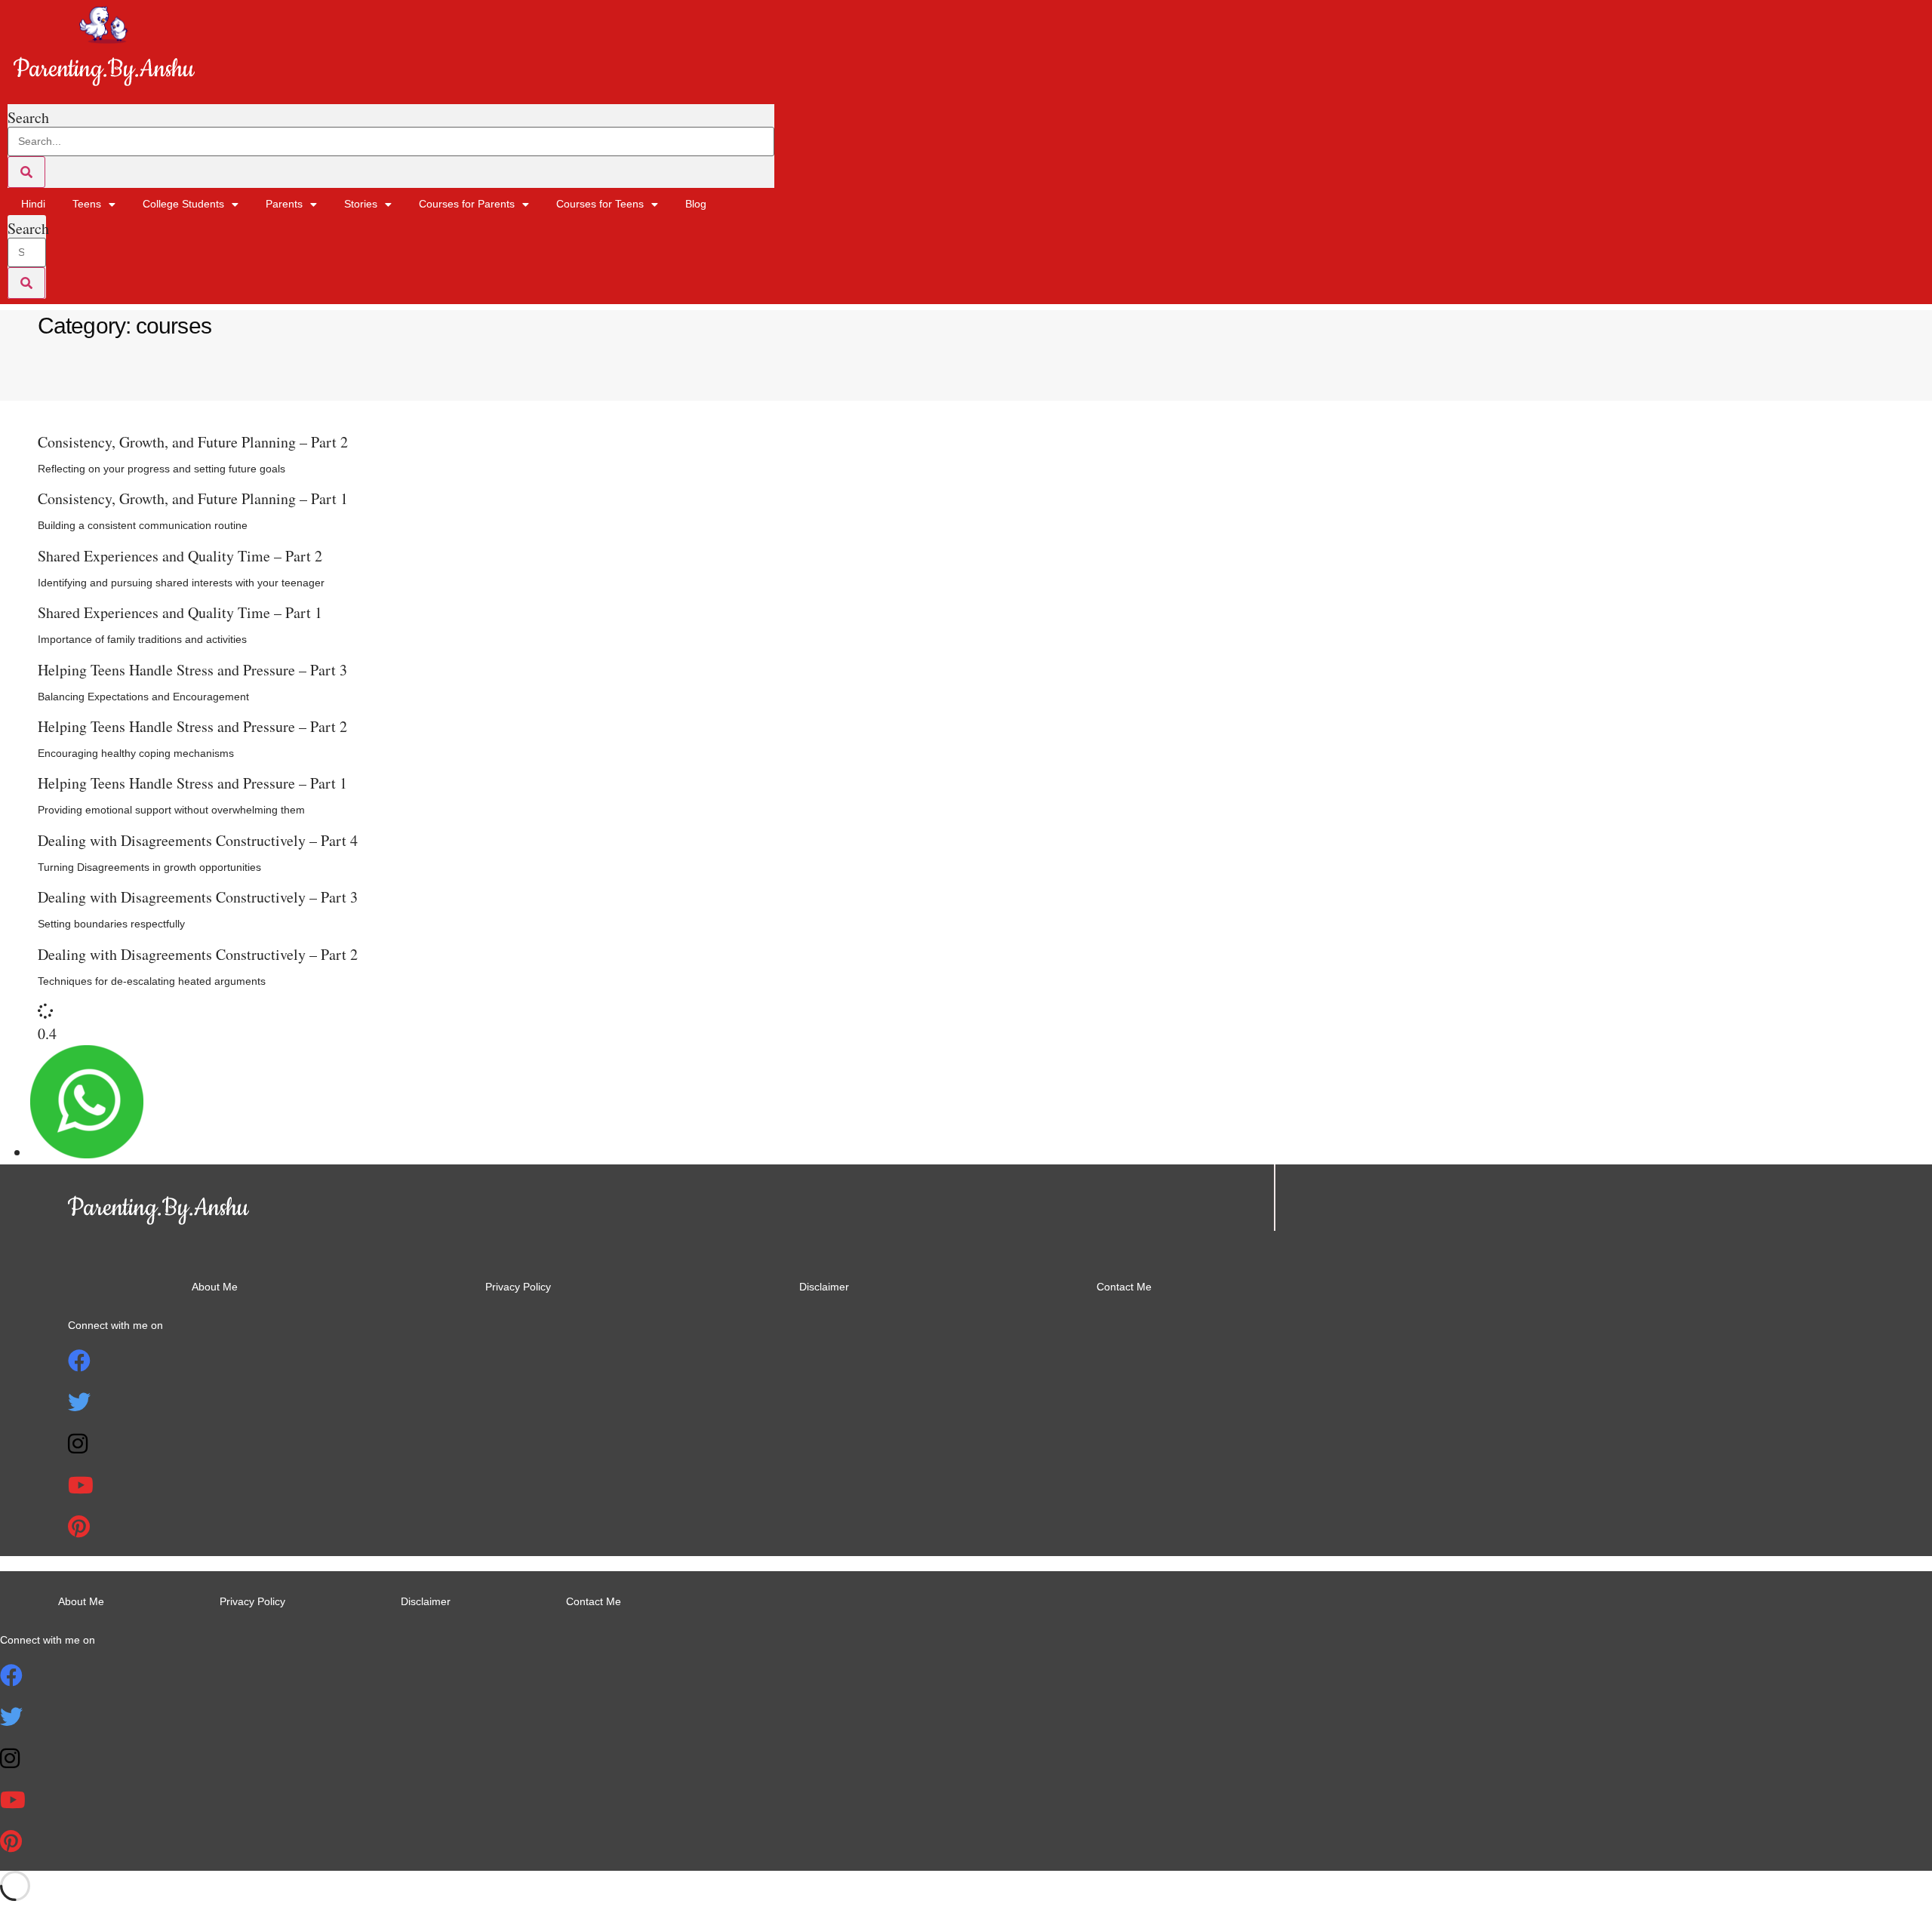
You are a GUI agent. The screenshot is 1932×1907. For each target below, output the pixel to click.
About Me (215, 1287)
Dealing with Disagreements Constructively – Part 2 (198, 954)
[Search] (26, 172)
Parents (284, 204)
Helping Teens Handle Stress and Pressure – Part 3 (192, 670)
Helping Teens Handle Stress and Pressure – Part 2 (192, 726)
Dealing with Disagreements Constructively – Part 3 (198, 897)
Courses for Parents (467, 204)
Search (28, 118)
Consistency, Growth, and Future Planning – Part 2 (193, 442)
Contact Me (1124, 1287)
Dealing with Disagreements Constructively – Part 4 (198, 840)
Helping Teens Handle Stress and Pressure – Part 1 (192, 783)
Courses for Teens (600, 204)
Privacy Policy (518, 1287)
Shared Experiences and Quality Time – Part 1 (180, 612)
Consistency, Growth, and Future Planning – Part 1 (193, 498)
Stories (361, 204)
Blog (696, 204)
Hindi (33, 204)
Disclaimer (824, 1287)
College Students (183, 204)
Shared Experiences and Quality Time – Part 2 (180, 556)
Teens (87, 204)
